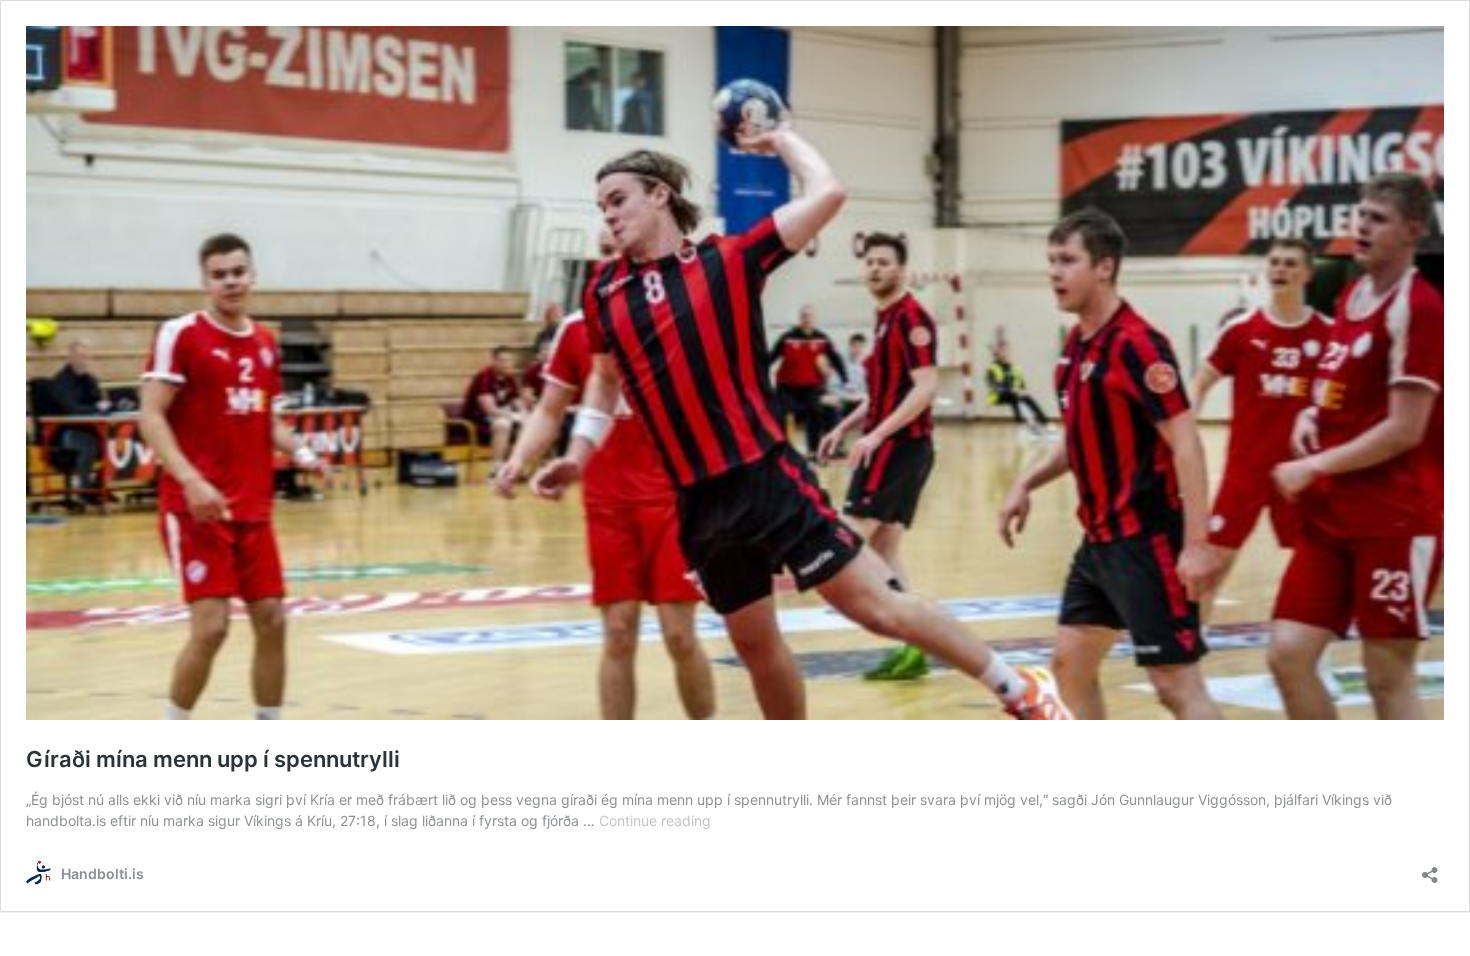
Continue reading (655, 820)
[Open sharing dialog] (1430, 868)
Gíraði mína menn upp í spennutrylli (213, 759)
